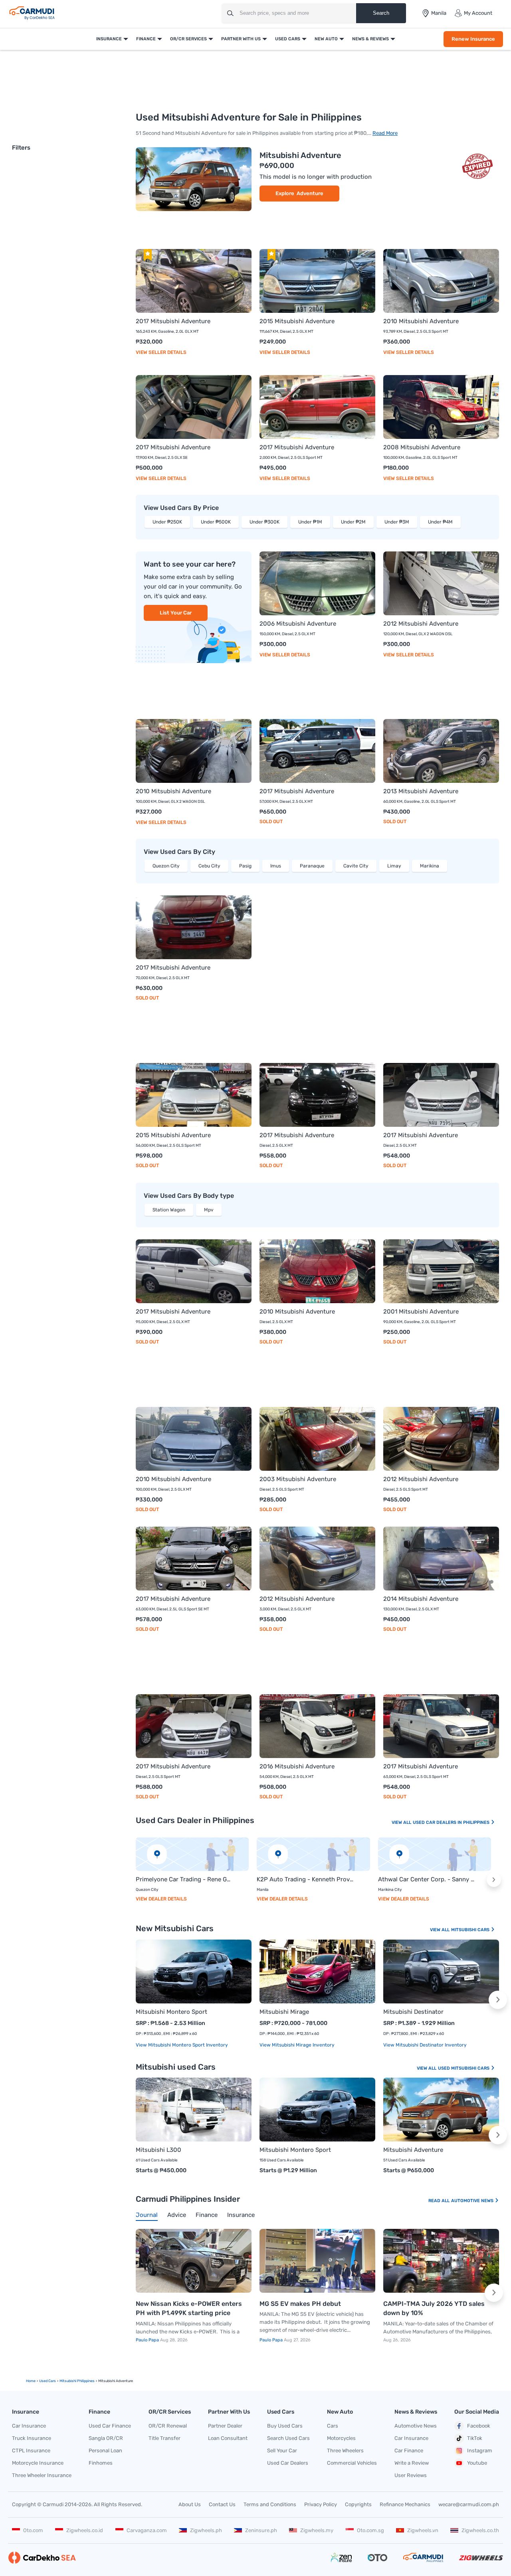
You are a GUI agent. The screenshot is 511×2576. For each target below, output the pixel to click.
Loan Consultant (228, 2438)
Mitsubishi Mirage (284, 2012)
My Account (478, 13)
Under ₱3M (397, 522)
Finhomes (101, 2463)
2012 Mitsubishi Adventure (421, 624)
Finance (146, 39)
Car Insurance (29, 2426)
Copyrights (358, 2504)
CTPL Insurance (31, 2451)
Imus (276, 866)
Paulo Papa (148, 2340)
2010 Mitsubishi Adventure (421, 321)
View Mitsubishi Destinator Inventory (425, 2045)
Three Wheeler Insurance (42, 2475)
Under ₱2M (353, 522)
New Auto (326, 39)
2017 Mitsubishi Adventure (173, 321)
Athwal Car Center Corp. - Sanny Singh (427, 1879)
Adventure (310, 193)
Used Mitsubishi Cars (464, 2068)
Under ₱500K (216, 522)
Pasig (245, 866)
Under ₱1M (310, 522)
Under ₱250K (167, 522)
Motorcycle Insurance (38, 2463)
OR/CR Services (188, 39)
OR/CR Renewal (168, 2426)
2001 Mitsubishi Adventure (421, 1312)
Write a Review (412, 2463)
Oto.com (33, 2530)
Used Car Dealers (288, 2463)
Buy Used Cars (285, 2426)
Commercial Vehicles (352, 2463)
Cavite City (356, 866)
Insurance (109, 39)
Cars (333, 2426)
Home (31, 2381)
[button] (494, 1880)
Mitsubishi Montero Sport (171, 2012)
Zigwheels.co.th (480, 2530)
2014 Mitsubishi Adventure (421, 1599)
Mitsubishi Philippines (77, 2381)
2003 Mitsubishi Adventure (298, 1479)
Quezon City (166, 866)
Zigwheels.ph (206, 2530)
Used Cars (288, 39)
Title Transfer (164, 2438)
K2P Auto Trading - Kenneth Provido (305, 1879)
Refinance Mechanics (405, 2504)
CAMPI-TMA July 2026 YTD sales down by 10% (434, 2308)
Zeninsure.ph (261, 2530)
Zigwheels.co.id (85, 2530)
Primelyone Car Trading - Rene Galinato (184, 1879)
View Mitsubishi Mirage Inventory (297, 2045)
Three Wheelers (345, 2451)
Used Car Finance (110, 2426)
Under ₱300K (264, 522)
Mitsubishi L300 (158, 2150)
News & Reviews (370, 39)
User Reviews (411, 2475)
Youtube (477, 2463)
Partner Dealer (225, 2426)
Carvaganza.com (147, 2530)
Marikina (430, 866)
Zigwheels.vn (423, 2530)
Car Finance (409, 2451)
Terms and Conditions (270, 2504)
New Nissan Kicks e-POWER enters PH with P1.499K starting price (189, 2308)
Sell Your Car (282, 2451)
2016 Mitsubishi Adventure (297, 1766)
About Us (190, 2504)
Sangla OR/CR (106, 2438)
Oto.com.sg (370, 2530)
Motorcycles (341, 2438)
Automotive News (473, 2201)
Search (381, 13)
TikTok (475, 2438)
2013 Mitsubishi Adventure (421, 791)
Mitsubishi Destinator (413, 2012)
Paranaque (312, 866)
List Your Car (176, 613)
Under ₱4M (440, 522)
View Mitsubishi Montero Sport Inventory (182, 2045)
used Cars (48, 2381)
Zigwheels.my (317, 2530)
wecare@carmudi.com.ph (469, 2504)
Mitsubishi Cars (471, 1930)
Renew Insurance (473, 39)
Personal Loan (105, 2451)
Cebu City (209, 866)
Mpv (209, 1210)
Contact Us (222, 2504)
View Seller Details (161, 352)
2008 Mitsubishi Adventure (422, 447)
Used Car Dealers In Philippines (452, 1822)
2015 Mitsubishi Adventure (297, 321)
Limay (394, 866)
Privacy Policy (321, 2504)
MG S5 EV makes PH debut (300, 2304)
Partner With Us (241, 39)
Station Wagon (169, 1210)
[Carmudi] (32, 13)
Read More (385, 133)
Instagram (480, 2451)
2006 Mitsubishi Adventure (298, 624)
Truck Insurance (32, 2438)
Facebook (479, 2426)
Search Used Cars (288, 2438)
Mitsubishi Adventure (300, 155)
